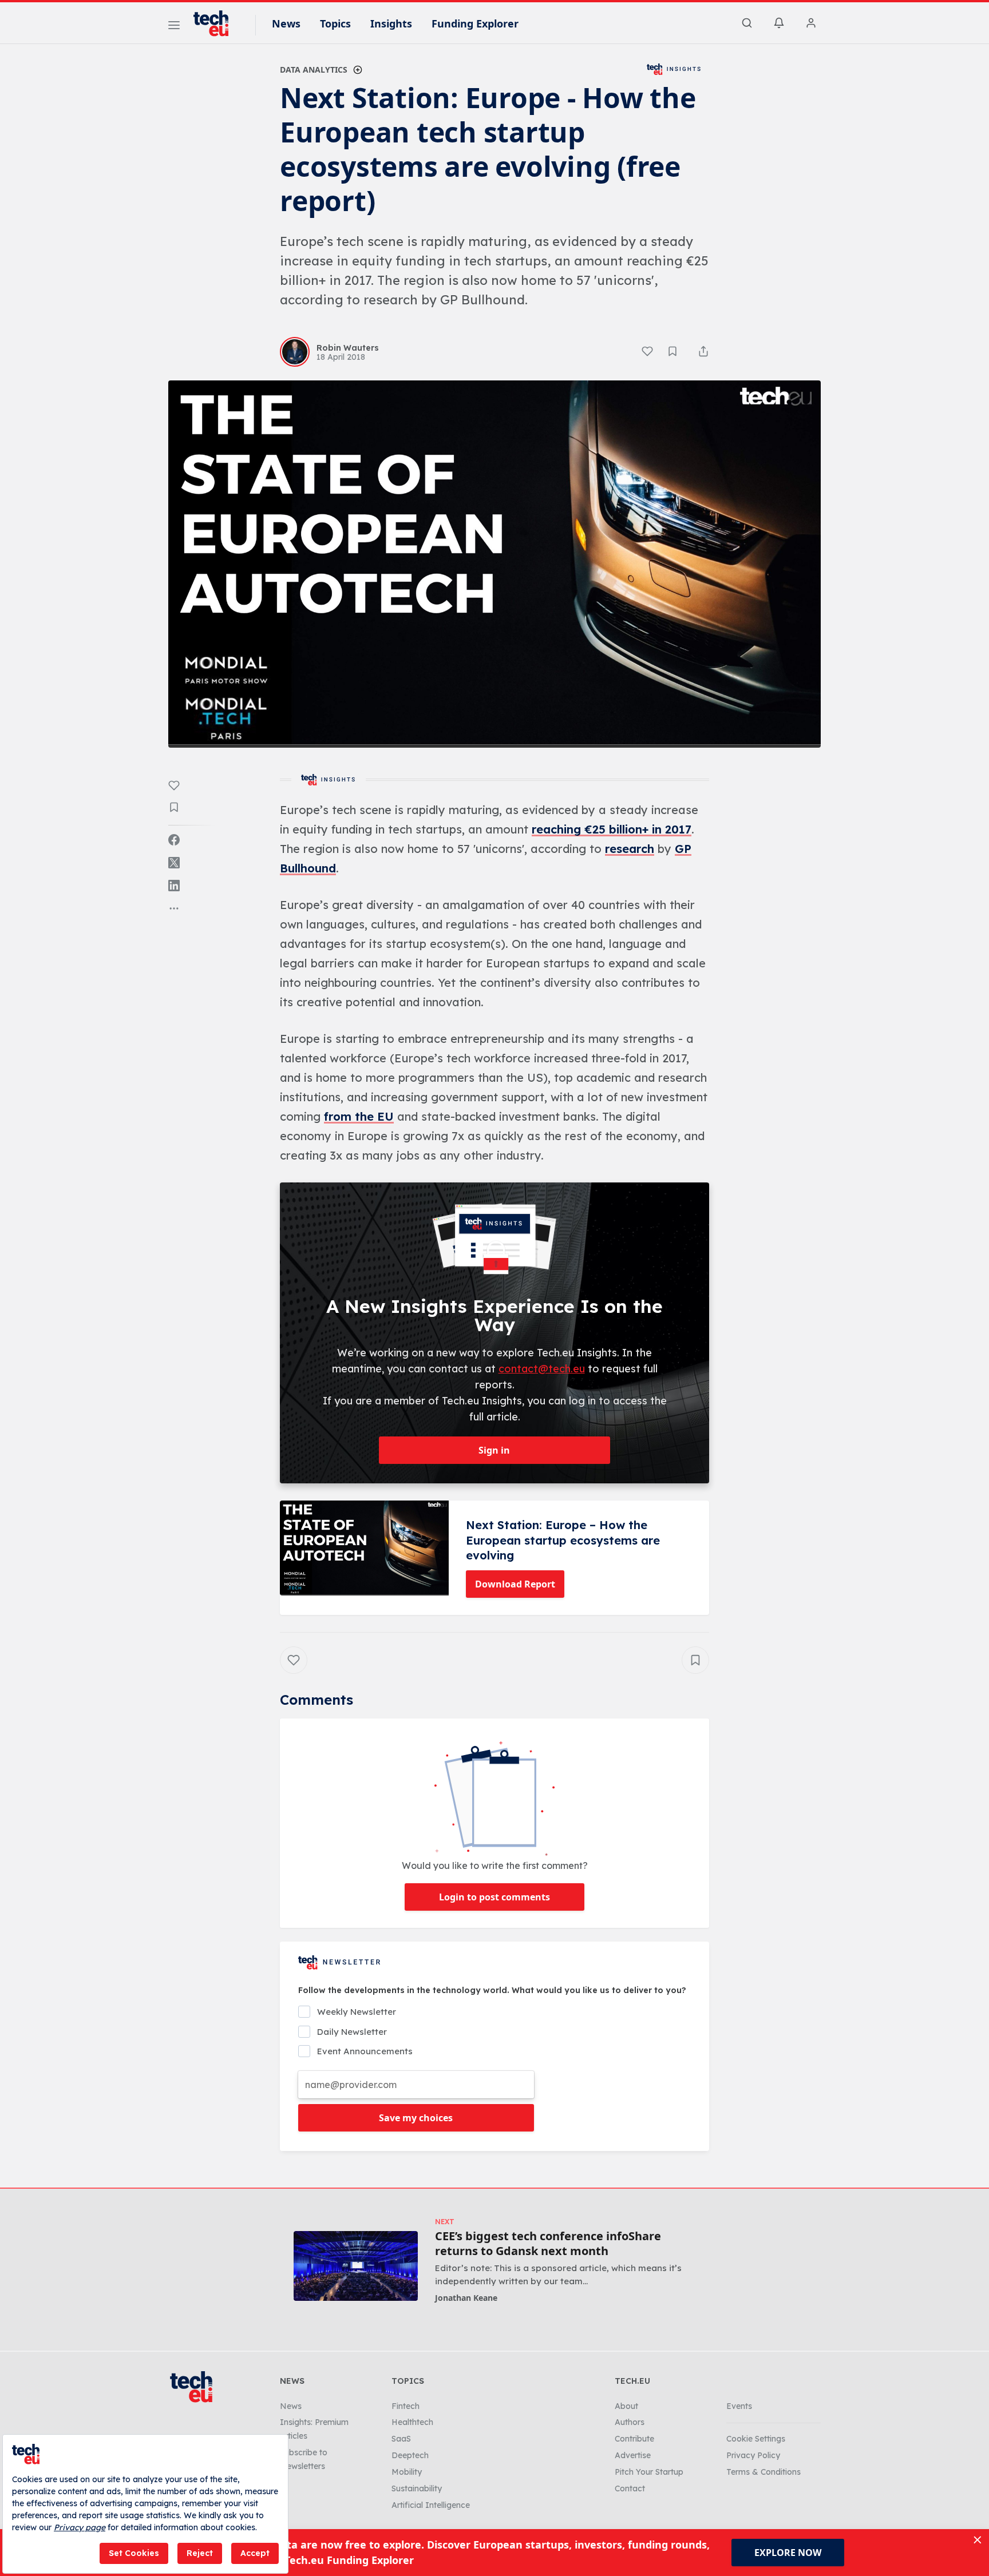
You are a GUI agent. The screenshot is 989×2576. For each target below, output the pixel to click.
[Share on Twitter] (174, 863)
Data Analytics (314, 70)
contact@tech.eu (542, 1369)
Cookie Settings (756, 2439)
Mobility (407, 2472)
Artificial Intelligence (431, 2505)
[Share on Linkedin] (174, 886)
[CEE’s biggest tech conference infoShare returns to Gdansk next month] (356, 2266)
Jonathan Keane (466, 2298)
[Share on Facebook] (174, 840)
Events (739, 2406)
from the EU (359, 1116)
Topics (335, 23)
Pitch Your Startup (649, 2472)
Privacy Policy (753, 2455)
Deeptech (410, 2455)
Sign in (494, 1450)
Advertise (633, 2455)
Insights (391, 23)
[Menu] (174, 27)
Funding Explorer (475, 23)
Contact (630, 2488)
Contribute (634, 2439)
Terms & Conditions (763, 2472)
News (286, 23)
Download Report (515, 1584)
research (630, 849)
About (626, 2406)
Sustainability (417, 2488)
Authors (630, 2422)
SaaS (401, 2439)
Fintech (406, 2406)
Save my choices (416, 2118)
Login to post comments (494, 1897)
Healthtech (412, 2422)
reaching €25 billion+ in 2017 (612, 829)
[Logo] (216, 23)
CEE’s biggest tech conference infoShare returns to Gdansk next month (548, 2244)
